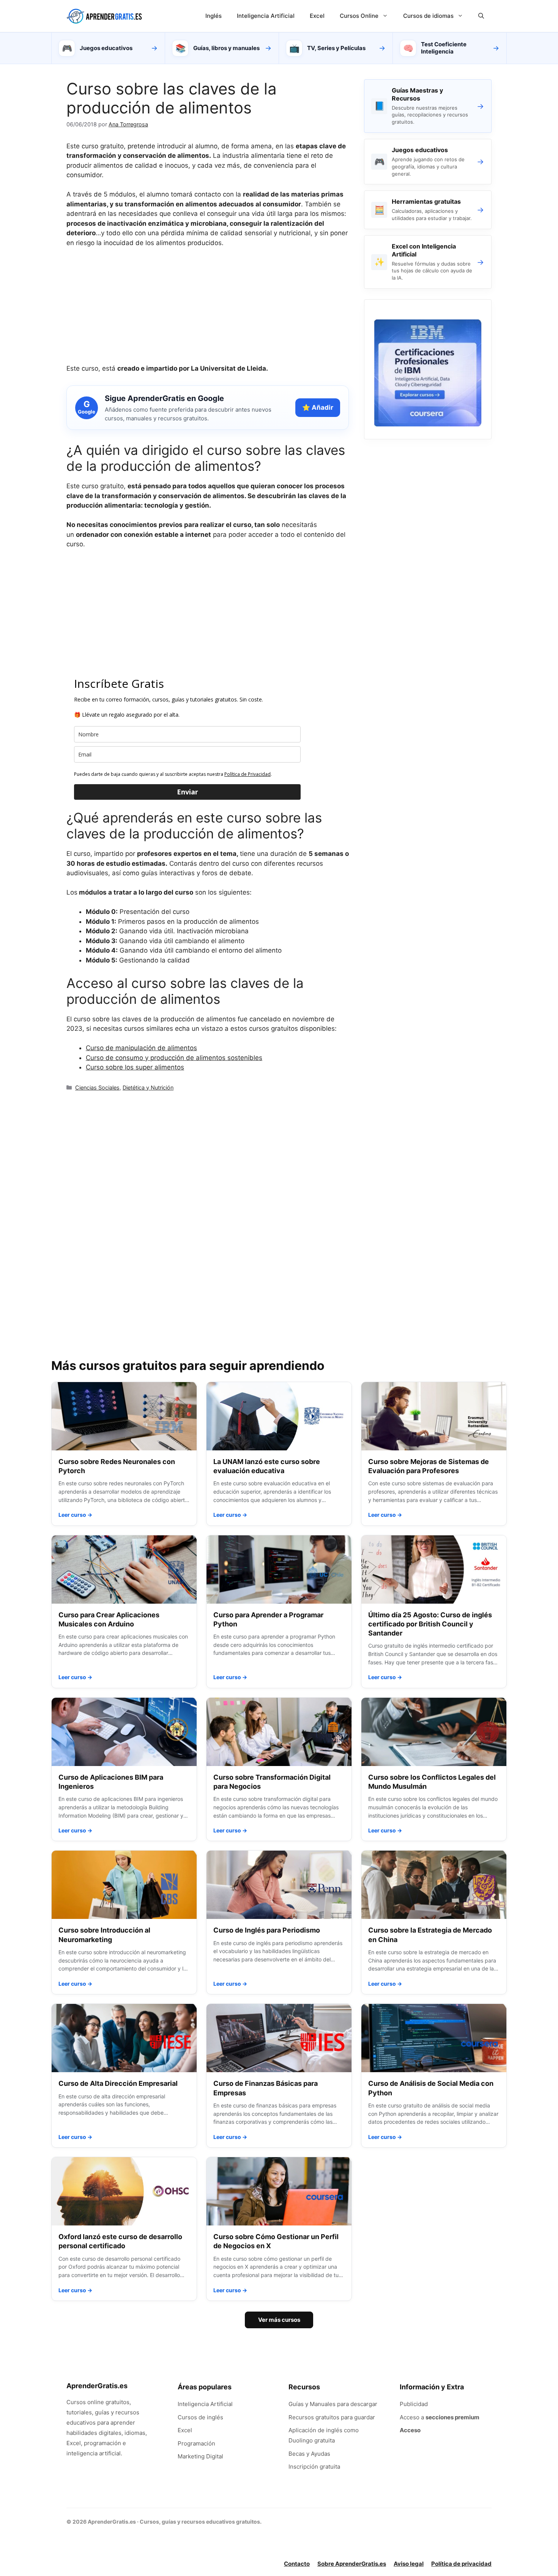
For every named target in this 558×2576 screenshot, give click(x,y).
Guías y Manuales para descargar (333, 2404)
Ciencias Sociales (97, 1087)
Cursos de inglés (200, 2417)
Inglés (214, 16)
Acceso (410, 2430)
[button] (481, 16)
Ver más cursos (279, 2320)
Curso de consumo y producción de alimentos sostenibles (174, 1058)
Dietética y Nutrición (148, 1087)
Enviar (188, 792)
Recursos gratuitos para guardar (332, 2417)
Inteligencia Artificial (266, 16)
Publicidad (414, 2404)
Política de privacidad (461, 2564)
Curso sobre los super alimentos (135, 1067)
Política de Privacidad (247, 774)
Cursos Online (359, 16)
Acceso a (440, 2417)
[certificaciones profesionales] (428, 424)
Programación (196, 2443)
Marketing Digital (200, 2456)
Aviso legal (409, 2564)
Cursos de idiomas (428, 16)
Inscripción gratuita (314, 2467)
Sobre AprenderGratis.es (352, 2564)
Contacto (297, 2564)
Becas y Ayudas (309, 2454)
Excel (317, 16)
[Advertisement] (208, 311)
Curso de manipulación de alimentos (141, 1048)
